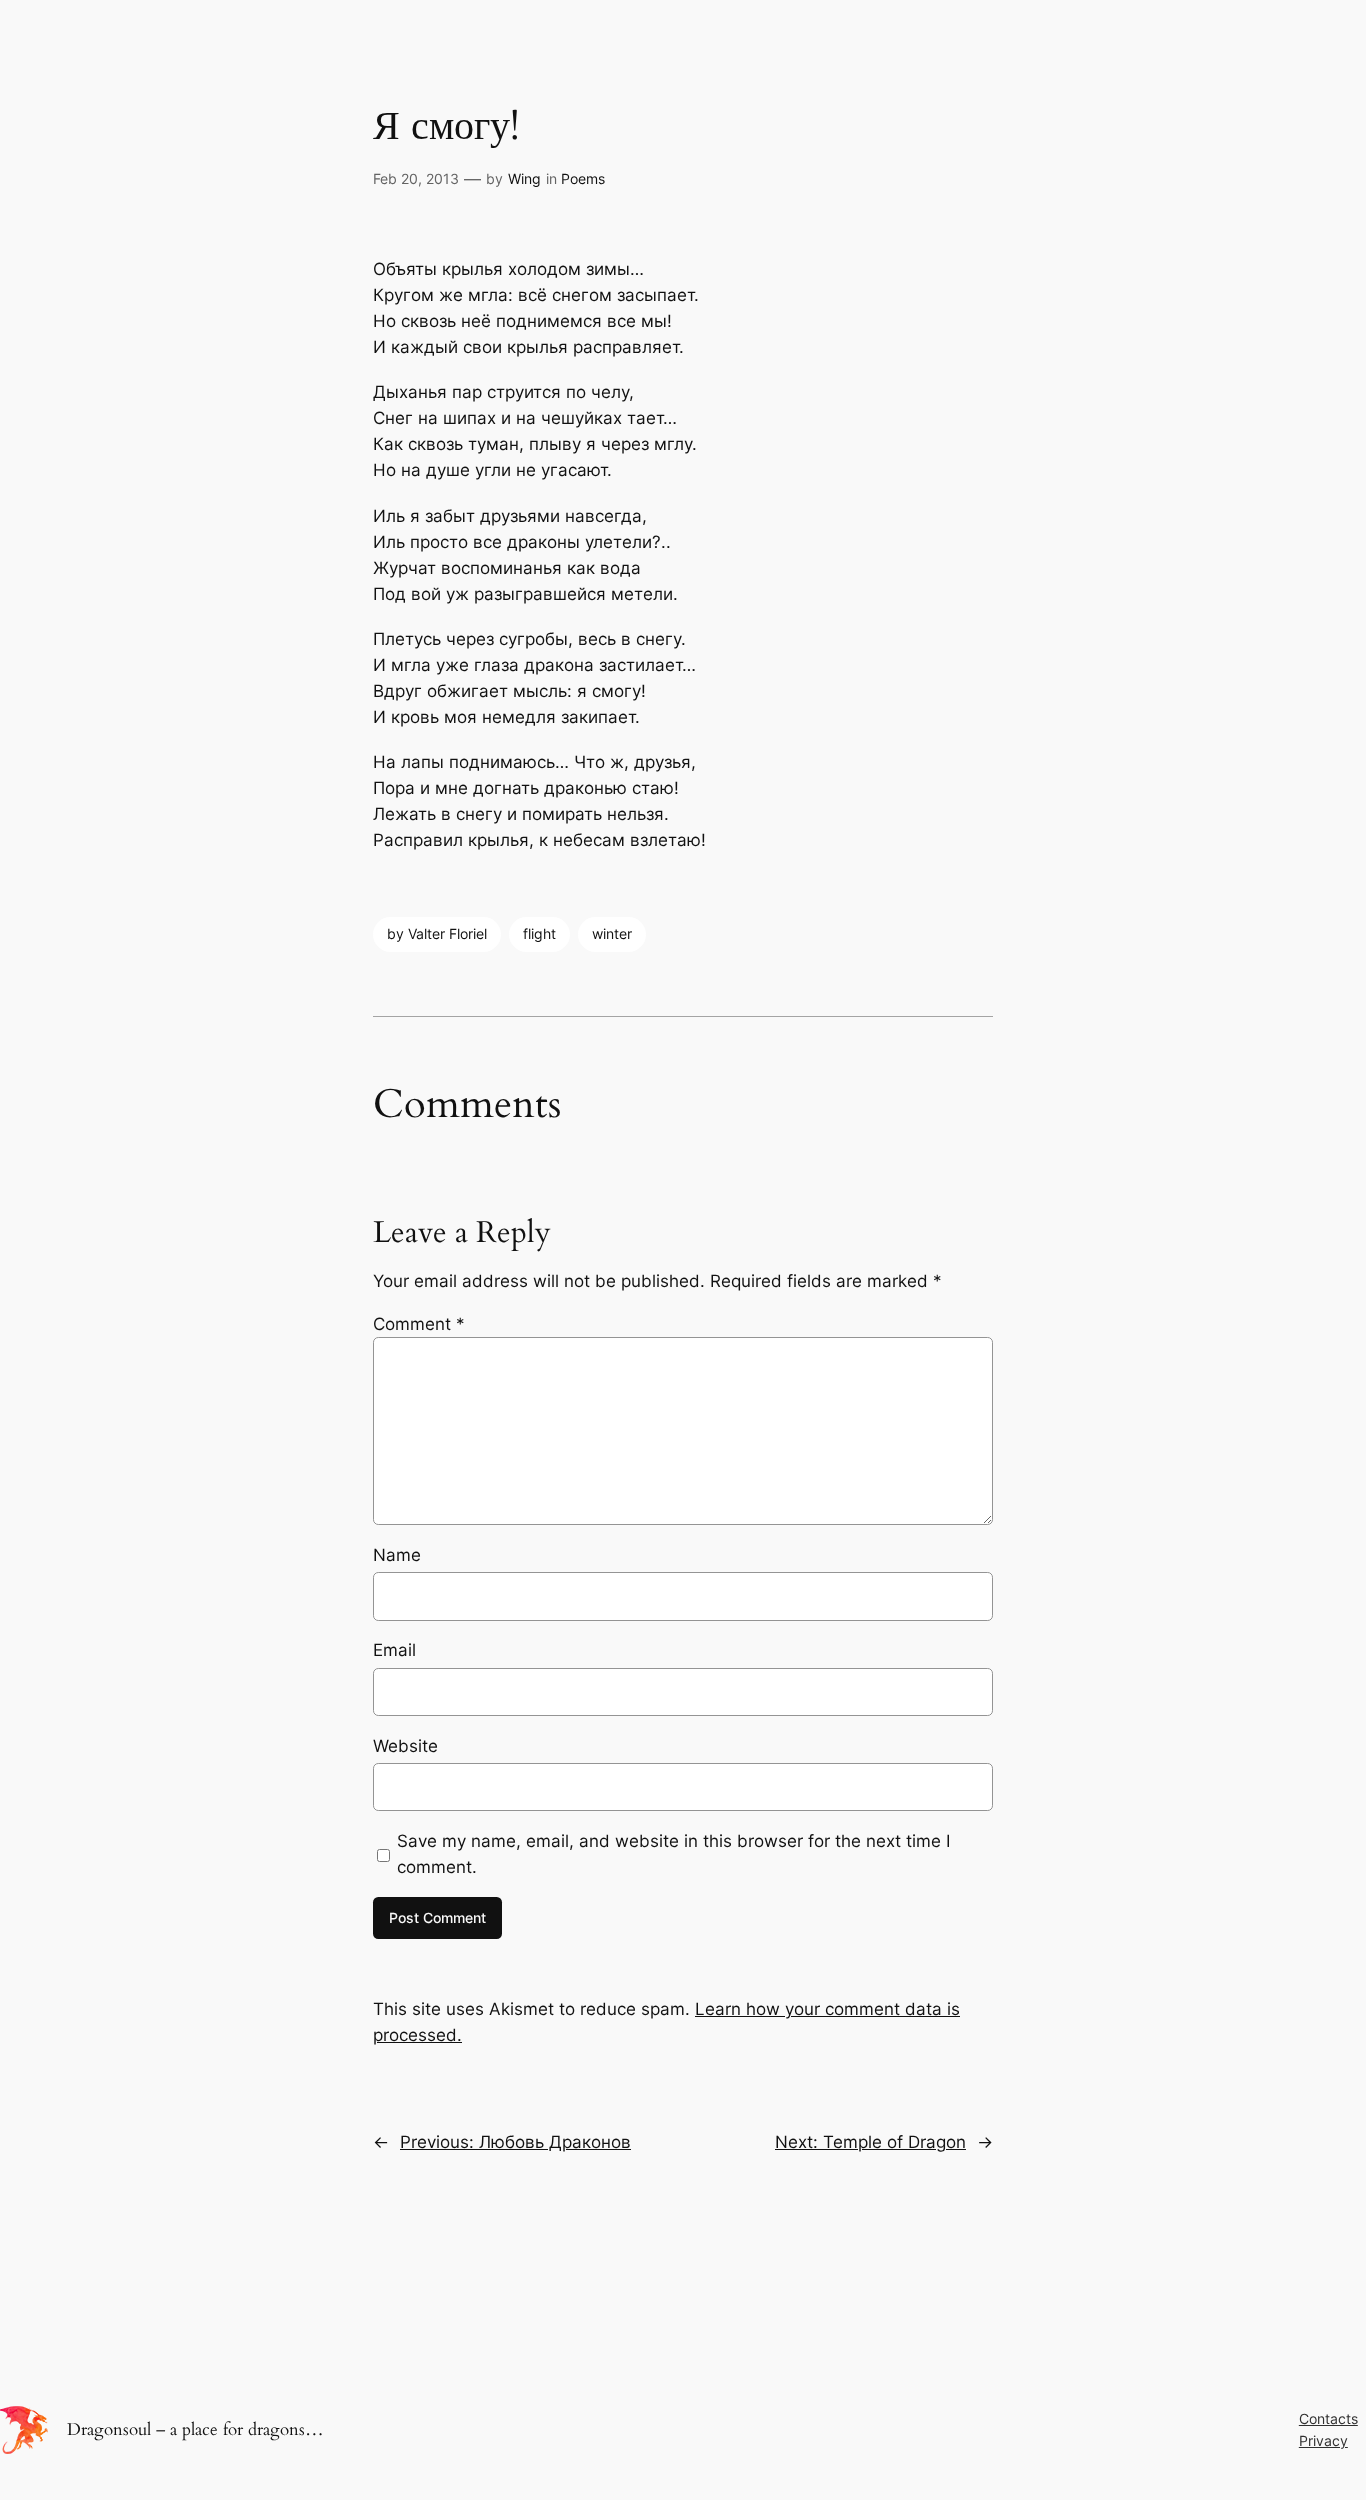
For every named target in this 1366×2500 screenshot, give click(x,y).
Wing (524, 178)
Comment (419, 1324)
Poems (583, 178)
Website (405, 1746)
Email (394, 1650)
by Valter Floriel (437, 933)
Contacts (1328, 2418)
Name (397, 1555)
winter (612, 933)
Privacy (1323, 2440)
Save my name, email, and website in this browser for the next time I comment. (673, 1854)
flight (539, 933)
